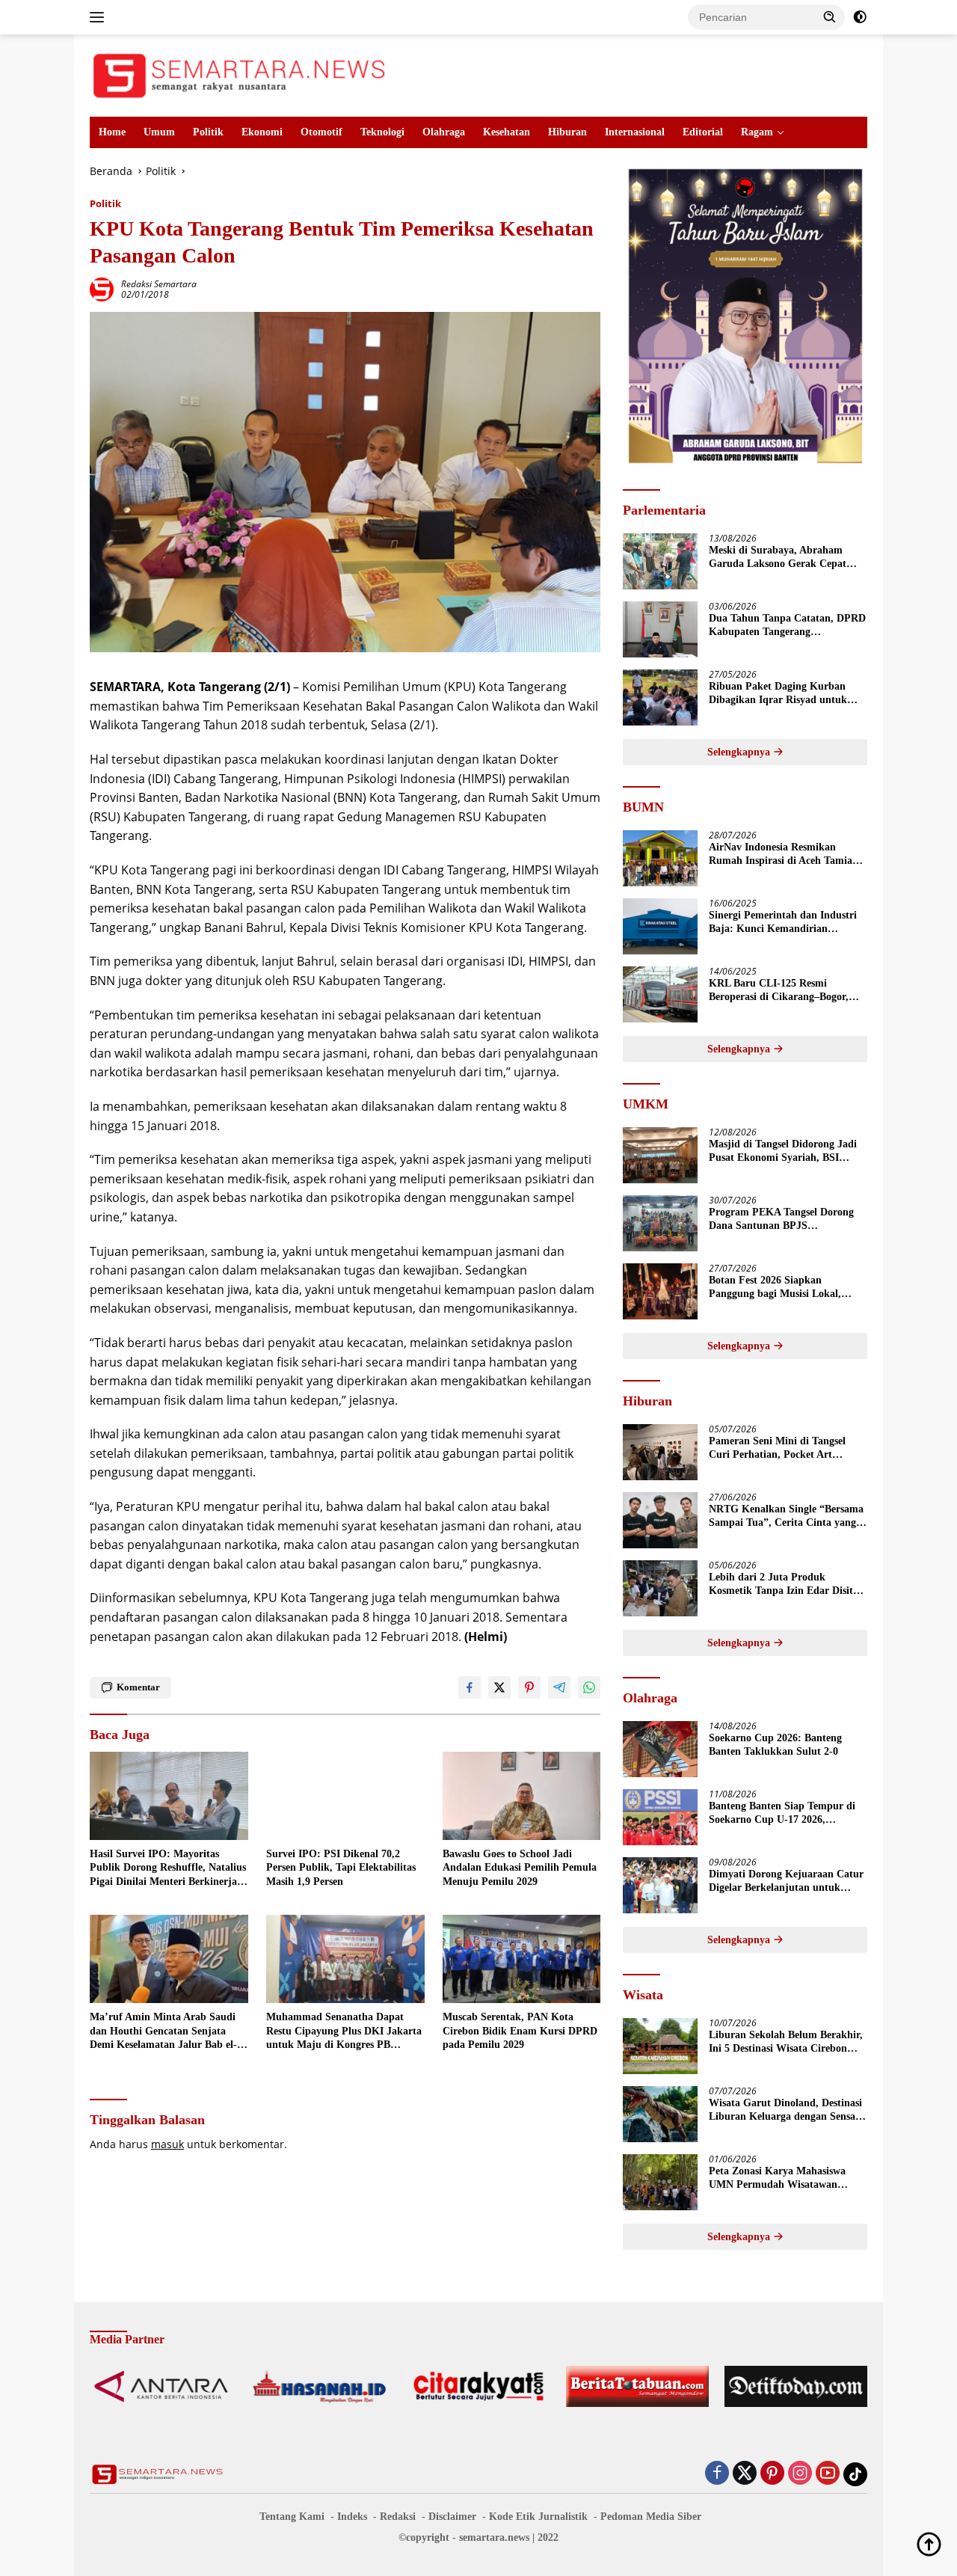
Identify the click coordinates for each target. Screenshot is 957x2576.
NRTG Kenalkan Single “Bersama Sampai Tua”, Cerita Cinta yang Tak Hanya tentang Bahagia (786, 1517)
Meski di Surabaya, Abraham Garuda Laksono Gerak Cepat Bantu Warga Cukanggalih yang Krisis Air (782, 558)
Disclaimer (452, 2517)
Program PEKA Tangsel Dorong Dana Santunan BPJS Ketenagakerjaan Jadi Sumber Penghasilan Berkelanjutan (781, 1220)
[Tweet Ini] (499, 1687)
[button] (830, 16)
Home (112, 132)
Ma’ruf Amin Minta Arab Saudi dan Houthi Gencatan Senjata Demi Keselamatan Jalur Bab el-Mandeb (163, 2031)
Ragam (757, 132)
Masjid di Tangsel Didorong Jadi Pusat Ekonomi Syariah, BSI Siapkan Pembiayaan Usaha (783, 1151)
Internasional (635, 132)
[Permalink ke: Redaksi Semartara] (102, 288)
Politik (208, 132)
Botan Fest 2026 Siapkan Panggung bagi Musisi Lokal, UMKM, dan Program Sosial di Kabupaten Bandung (780, 1288)
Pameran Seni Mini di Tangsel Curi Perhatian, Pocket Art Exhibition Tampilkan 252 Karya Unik (784, 1448)
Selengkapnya (740, 752)
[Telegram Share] (559, 1687)
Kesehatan (507, 132)
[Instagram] (800, 2474)
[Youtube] (828, 2474)
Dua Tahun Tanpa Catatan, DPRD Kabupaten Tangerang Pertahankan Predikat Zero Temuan (787, 626)
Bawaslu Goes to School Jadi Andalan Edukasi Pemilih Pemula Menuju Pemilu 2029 (520, 1867)
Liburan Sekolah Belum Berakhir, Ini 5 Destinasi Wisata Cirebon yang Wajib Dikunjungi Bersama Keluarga (786, 2042)
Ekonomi (262, 132)
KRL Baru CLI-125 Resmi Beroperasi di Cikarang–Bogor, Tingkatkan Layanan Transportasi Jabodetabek (787, 991)
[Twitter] (745, 2474)
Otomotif (321, 132)
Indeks (352, 2517)
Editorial (703, 132)
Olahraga (444, 132)
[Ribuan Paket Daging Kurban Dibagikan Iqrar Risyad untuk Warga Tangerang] (660, 697)
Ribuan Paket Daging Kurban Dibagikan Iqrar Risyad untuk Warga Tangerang (778, 694)
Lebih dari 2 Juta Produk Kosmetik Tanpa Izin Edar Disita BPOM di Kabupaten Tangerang (784, 1585)
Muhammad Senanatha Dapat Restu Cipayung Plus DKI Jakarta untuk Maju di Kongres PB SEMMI (344, 2031)
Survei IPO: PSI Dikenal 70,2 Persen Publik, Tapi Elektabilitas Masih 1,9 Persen (341, 1867)
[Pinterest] (772, 2474)
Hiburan (567, 132)
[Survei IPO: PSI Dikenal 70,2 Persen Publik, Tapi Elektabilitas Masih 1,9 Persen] (345, 1796)
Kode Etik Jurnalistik (538, 2517)
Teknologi (382, 132)
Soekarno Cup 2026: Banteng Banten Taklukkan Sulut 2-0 (775, 1745)
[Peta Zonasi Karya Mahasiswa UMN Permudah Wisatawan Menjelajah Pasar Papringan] (660, 2182)
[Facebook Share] (470, 1687)
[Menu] (100, 17)
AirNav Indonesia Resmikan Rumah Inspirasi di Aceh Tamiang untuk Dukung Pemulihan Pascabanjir (786, 855)
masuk (167, 2144)
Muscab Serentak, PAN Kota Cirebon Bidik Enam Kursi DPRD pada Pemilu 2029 (520, 2030)
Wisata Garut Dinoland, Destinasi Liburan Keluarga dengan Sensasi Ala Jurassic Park (785, 2110)
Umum (159, 132)
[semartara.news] (239, 74)
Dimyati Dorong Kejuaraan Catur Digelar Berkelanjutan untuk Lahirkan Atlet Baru (786, 1882)
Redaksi (398, 2517)
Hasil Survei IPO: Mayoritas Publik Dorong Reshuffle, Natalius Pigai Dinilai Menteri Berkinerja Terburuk (168, 1868)
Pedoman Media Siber (651, 2517)
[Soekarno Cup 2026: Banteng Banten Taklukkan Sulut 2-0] (660, 1749)
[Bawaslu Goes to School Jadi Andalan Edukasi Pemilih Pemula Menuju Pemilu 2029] (522, 1796)
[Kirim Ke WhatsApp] (589, 1687)
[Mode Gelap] (860, 17)
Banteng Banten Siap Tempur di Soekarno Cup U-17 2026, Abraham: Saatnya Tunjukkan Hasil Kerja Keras (782, 1813)
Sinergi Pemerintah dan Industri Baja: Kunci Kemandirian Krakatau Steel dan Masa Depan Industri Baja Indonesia (783, 923)
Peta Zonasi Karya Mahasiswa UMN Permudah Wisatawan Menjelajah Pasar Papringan (777, 2178)
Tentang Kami (292, 2517)
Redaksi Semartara (159, 284)
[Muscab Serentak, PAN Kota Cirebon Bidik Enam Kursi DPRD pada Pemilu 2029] (522, 1959)
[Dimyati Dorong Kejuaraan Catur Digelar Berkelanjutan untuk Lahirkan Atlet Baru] (660, 1885)
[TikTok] (855, 2474)
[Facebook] (717, 2474)
